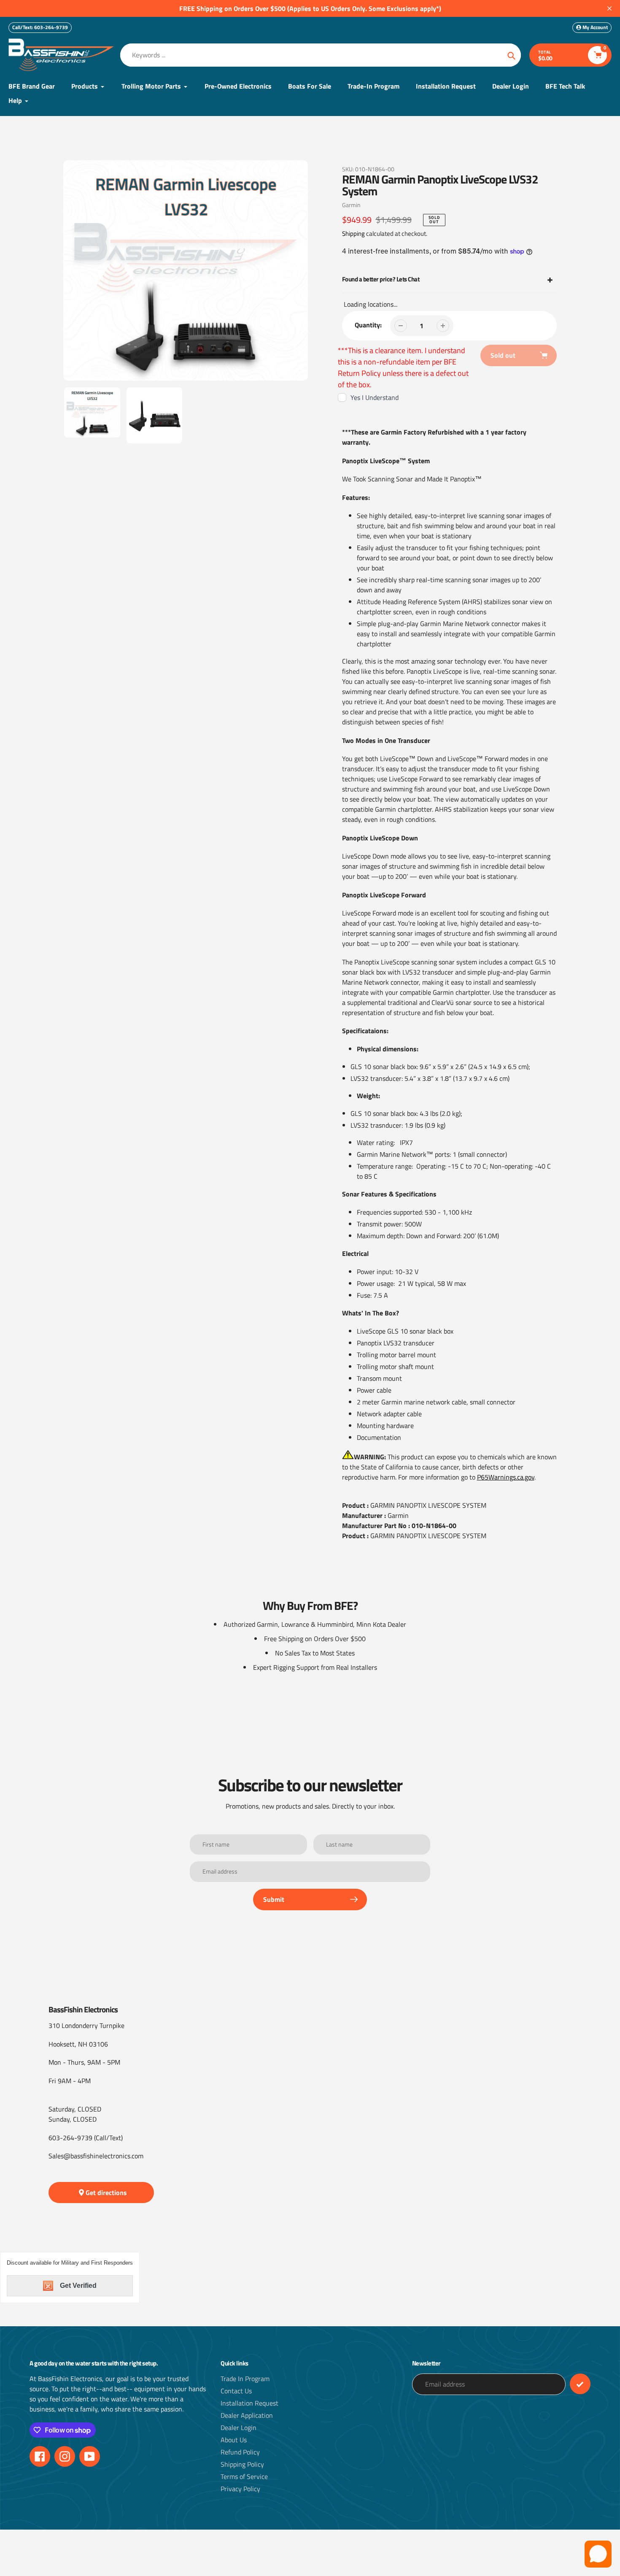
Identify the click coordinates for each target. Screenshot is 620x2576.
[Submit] (580, 2384)
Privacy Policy (240, 2489)
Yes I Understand (375, 397)
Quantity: (368, 325)
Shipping (353, 234)
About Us (234, 2440)
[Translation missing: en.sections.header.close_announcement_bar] (609, 8)
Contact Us (236, 2391)
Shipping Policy (242, 2464)
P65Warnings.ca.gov (506, 1477)
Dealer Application (247, 2415)
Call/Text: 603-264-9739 (40, 27)
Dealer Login (239, 2427)
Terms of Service (244, 2476)
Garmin (351, 205)
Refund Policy (240, 2452)
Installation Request (249, 2403)
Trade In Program (245, 2379)
